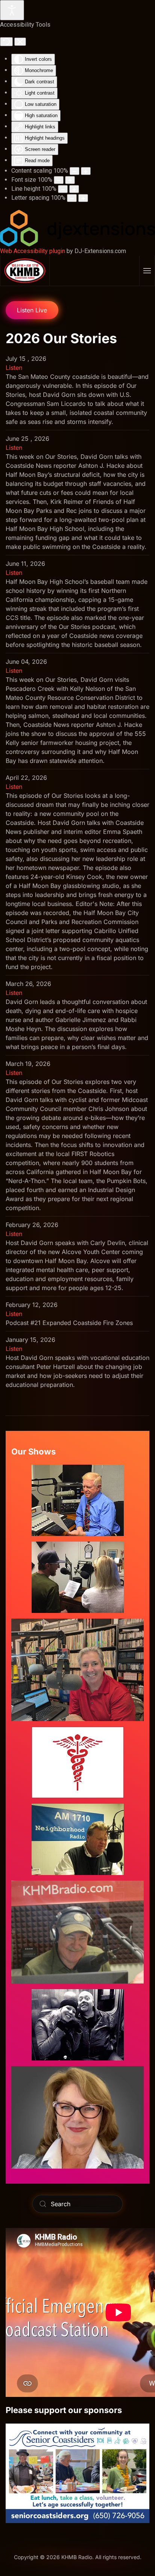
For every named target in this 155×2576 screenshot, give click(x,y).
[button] (147, 271)
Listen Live (32, 310)
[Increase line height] (74, 189)
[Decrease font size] (59, 180)
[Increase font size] (70, 180)
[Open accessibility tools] (12, 10)
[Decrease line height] (63, 189)
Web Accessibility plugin (33, 251)
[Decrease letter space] (72, 198)
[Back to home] (25, 271)
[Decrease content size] (74, 171)
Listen (14, 368)
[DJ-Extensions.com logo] (77, 228)
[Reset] (6, 42)
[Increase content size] (86, 171)
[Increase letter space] (83, 198)
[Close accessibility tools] (20, 42)
